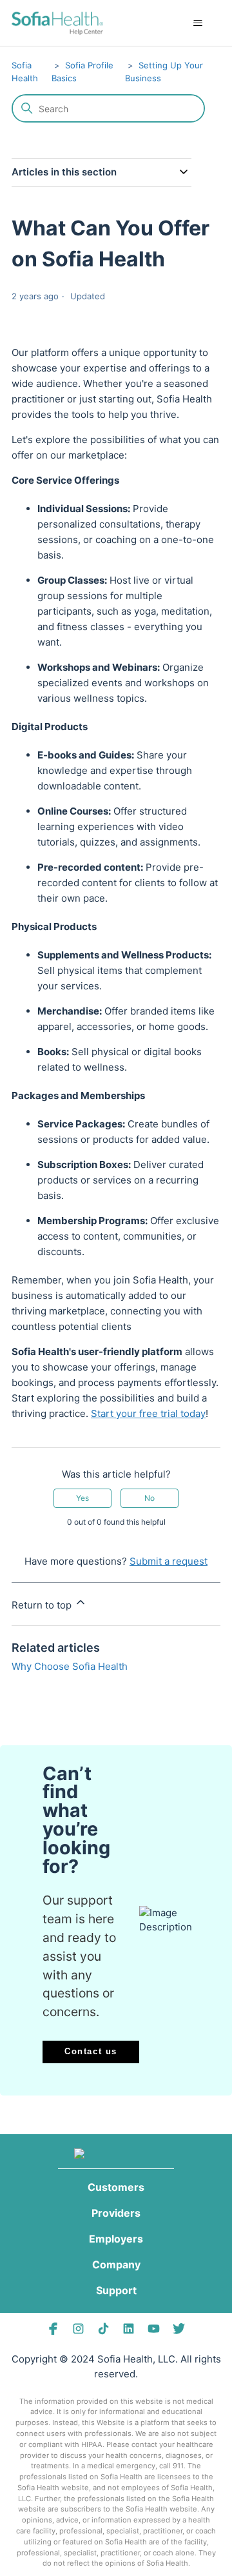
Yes (82, 1498)
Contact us (91, 2051)
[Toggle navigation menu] (198, 23)
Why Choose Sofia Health (70, 1666)
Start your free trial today (148, 1413)
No (150, 1498)
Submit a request (169, 1561)
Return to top (43, 1605)
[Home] (57, 23)
